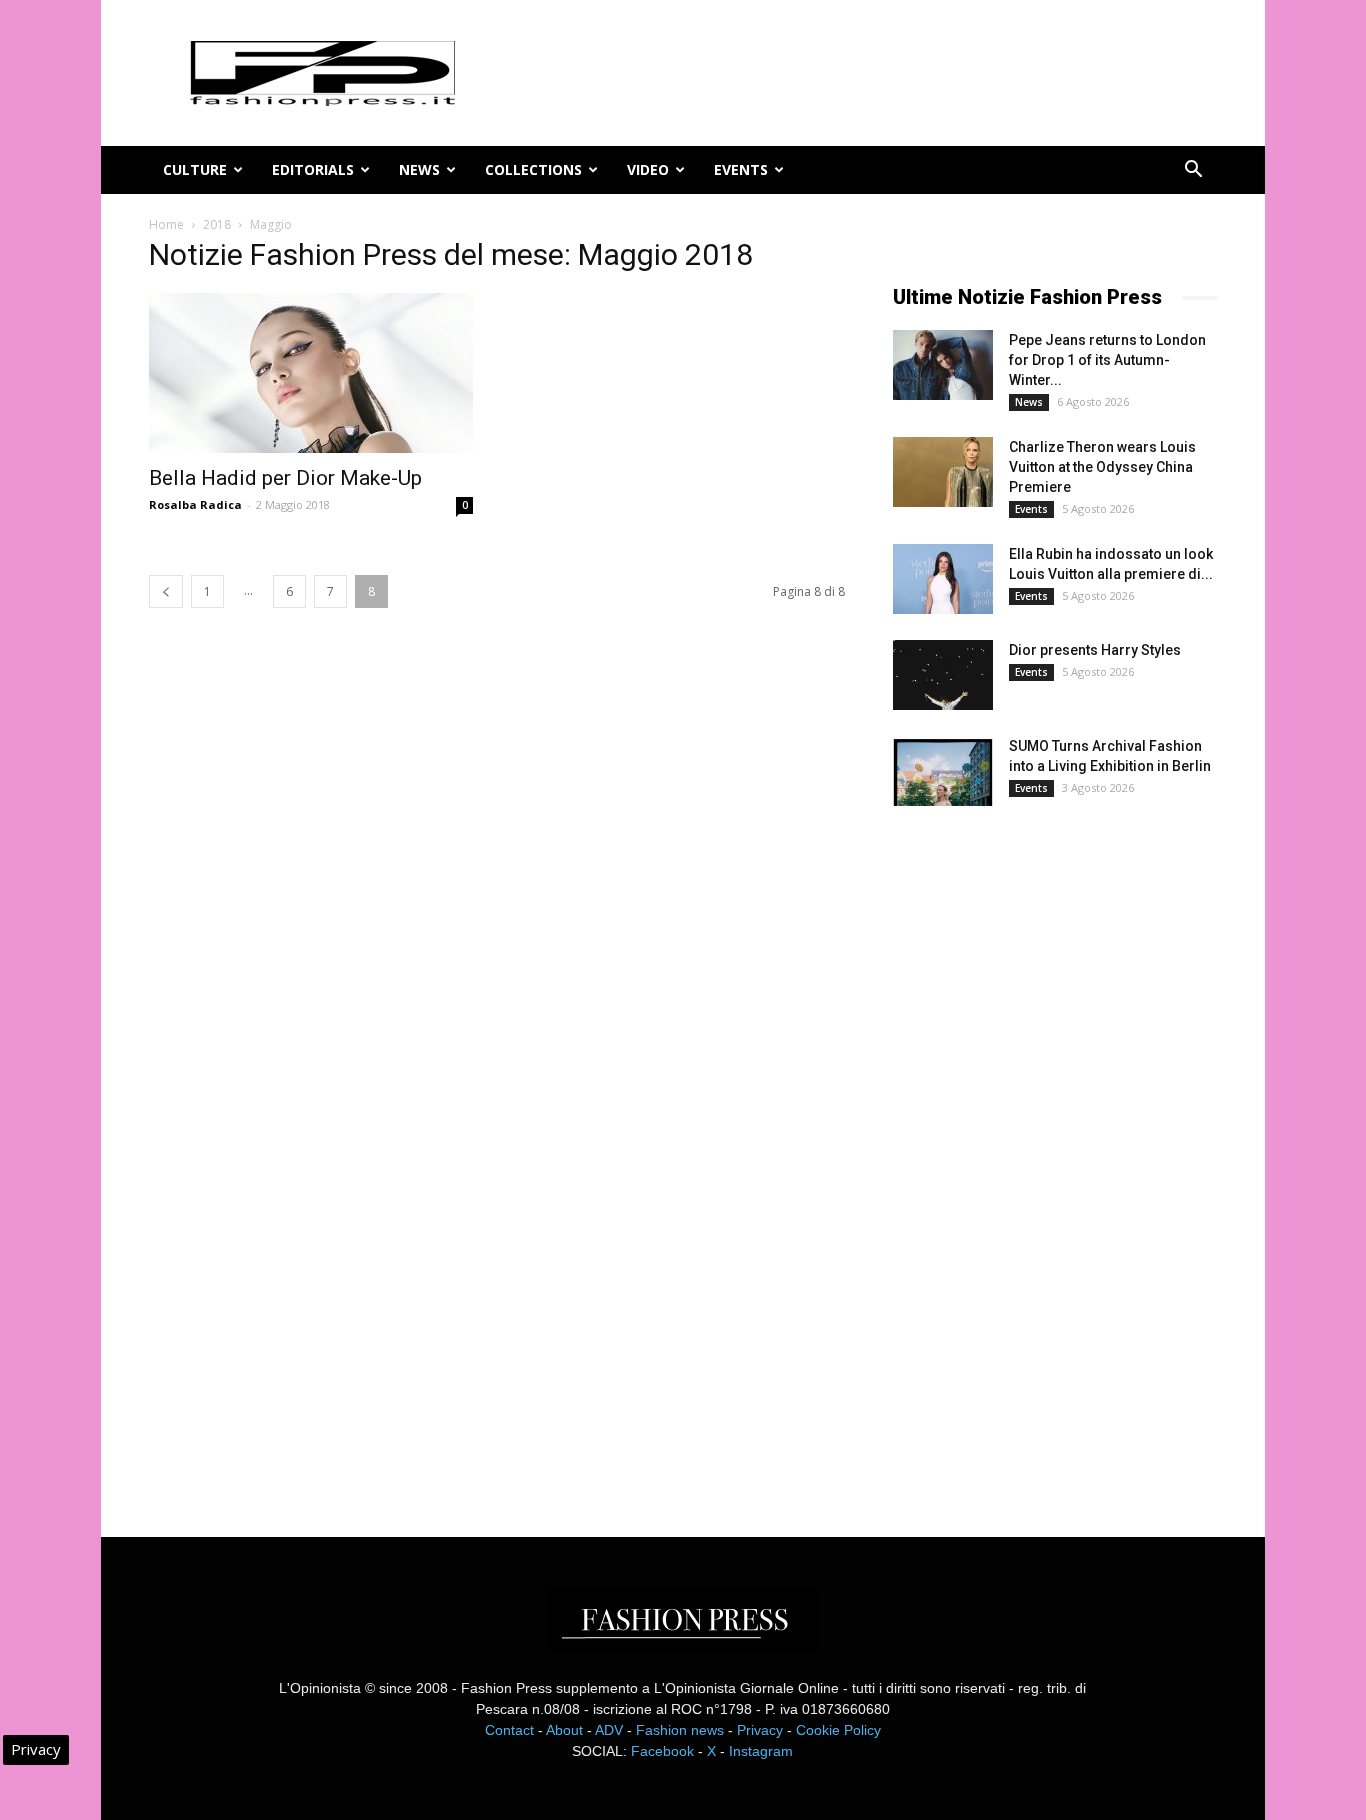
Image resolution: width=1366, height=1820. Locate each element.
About (564, 1730)
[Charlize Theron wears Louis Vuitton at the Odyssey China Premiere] (943, 472)
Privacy (760, 1730)
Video (648, 169)
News (419, 169)
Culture (195, 169)
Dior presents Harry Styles (1095, 650)
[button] (1193, 171)
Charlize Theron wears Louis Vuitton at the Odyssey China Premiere (1102, 467)
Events (741, 169)
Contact (509, 1730)
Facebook (662, 1751)
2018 (217, 224)
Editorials (313, 169)
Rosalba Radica (195, 504)
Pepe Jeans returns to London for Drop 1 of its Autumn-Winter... (1107, 360)
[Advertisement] (1043, 1154)
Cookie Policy (838, 1730)
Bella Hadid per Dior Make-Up (285, 478)
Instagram (761, 1751)
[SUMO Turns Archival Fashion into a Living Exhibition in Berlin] (943, 771)
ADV (609, 1730)
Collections (533, 169)
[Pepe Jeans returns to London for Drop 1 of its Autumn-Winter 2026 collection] (943, 365)
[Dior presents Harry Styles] (943, 675)
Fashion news (680, 1730)
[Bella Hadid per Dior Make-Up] (311, 373)
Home (166, 224)
